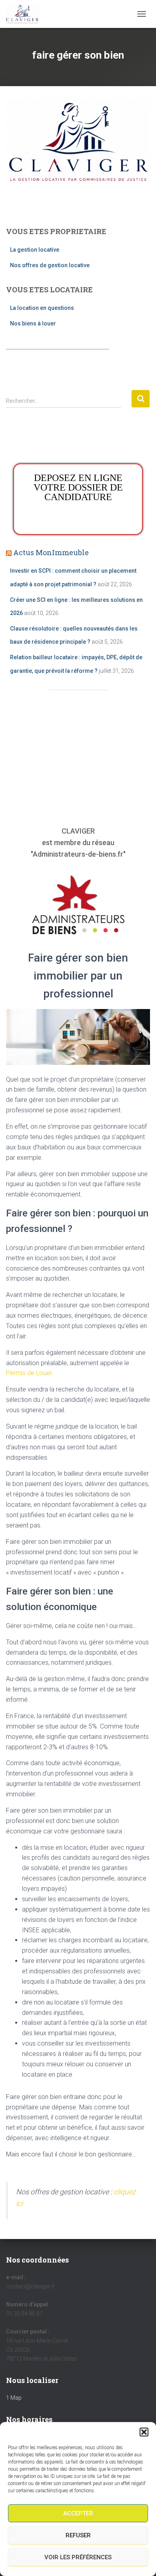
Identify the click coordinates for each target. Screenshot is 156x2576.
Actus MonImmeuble (51, 552)
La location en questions (42, 308)
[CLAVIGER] (25, 14)
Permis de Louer (29, 1373)
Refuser (78, 2535)
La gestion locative (35, 250)
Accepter (78, 2513)
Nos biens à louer (33, 323)
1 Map (14, 2398)
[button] (144, 2432)
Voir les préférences (78, 2557)
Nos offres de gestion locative (50, 265)
